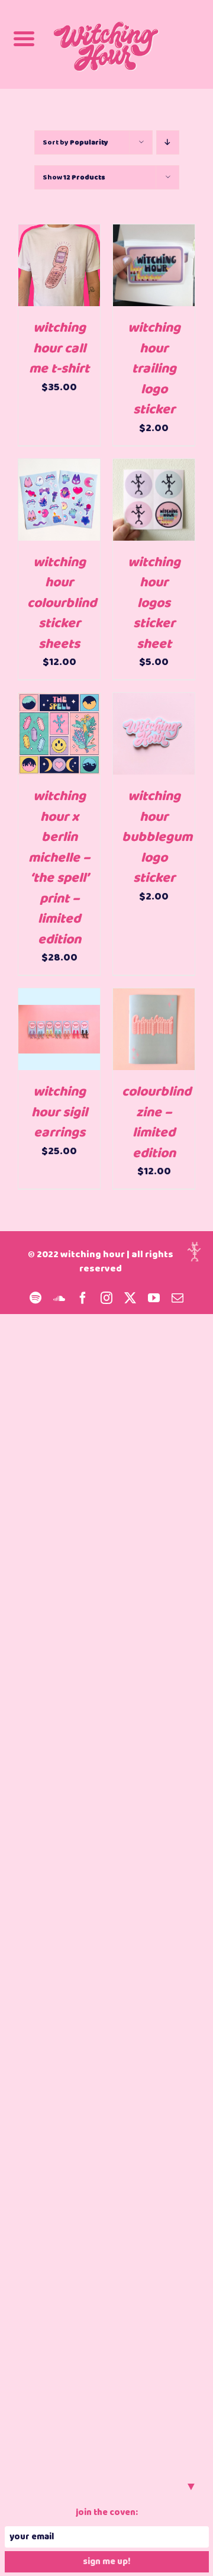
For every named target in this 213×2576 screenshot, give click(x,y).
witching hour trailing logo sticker (154, 369)
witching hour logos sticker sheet (154, 603)
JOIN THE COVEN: (107, 2513)
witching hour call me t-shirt (59, 349)
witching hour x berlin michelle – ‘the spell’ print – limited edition (59, 868)
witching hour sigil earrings (59, 1112)
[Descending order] (168, 142)
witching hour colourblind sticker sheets (62, 603)
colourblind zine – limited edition (156, 1123)
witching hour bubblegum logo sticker (157, 837)
